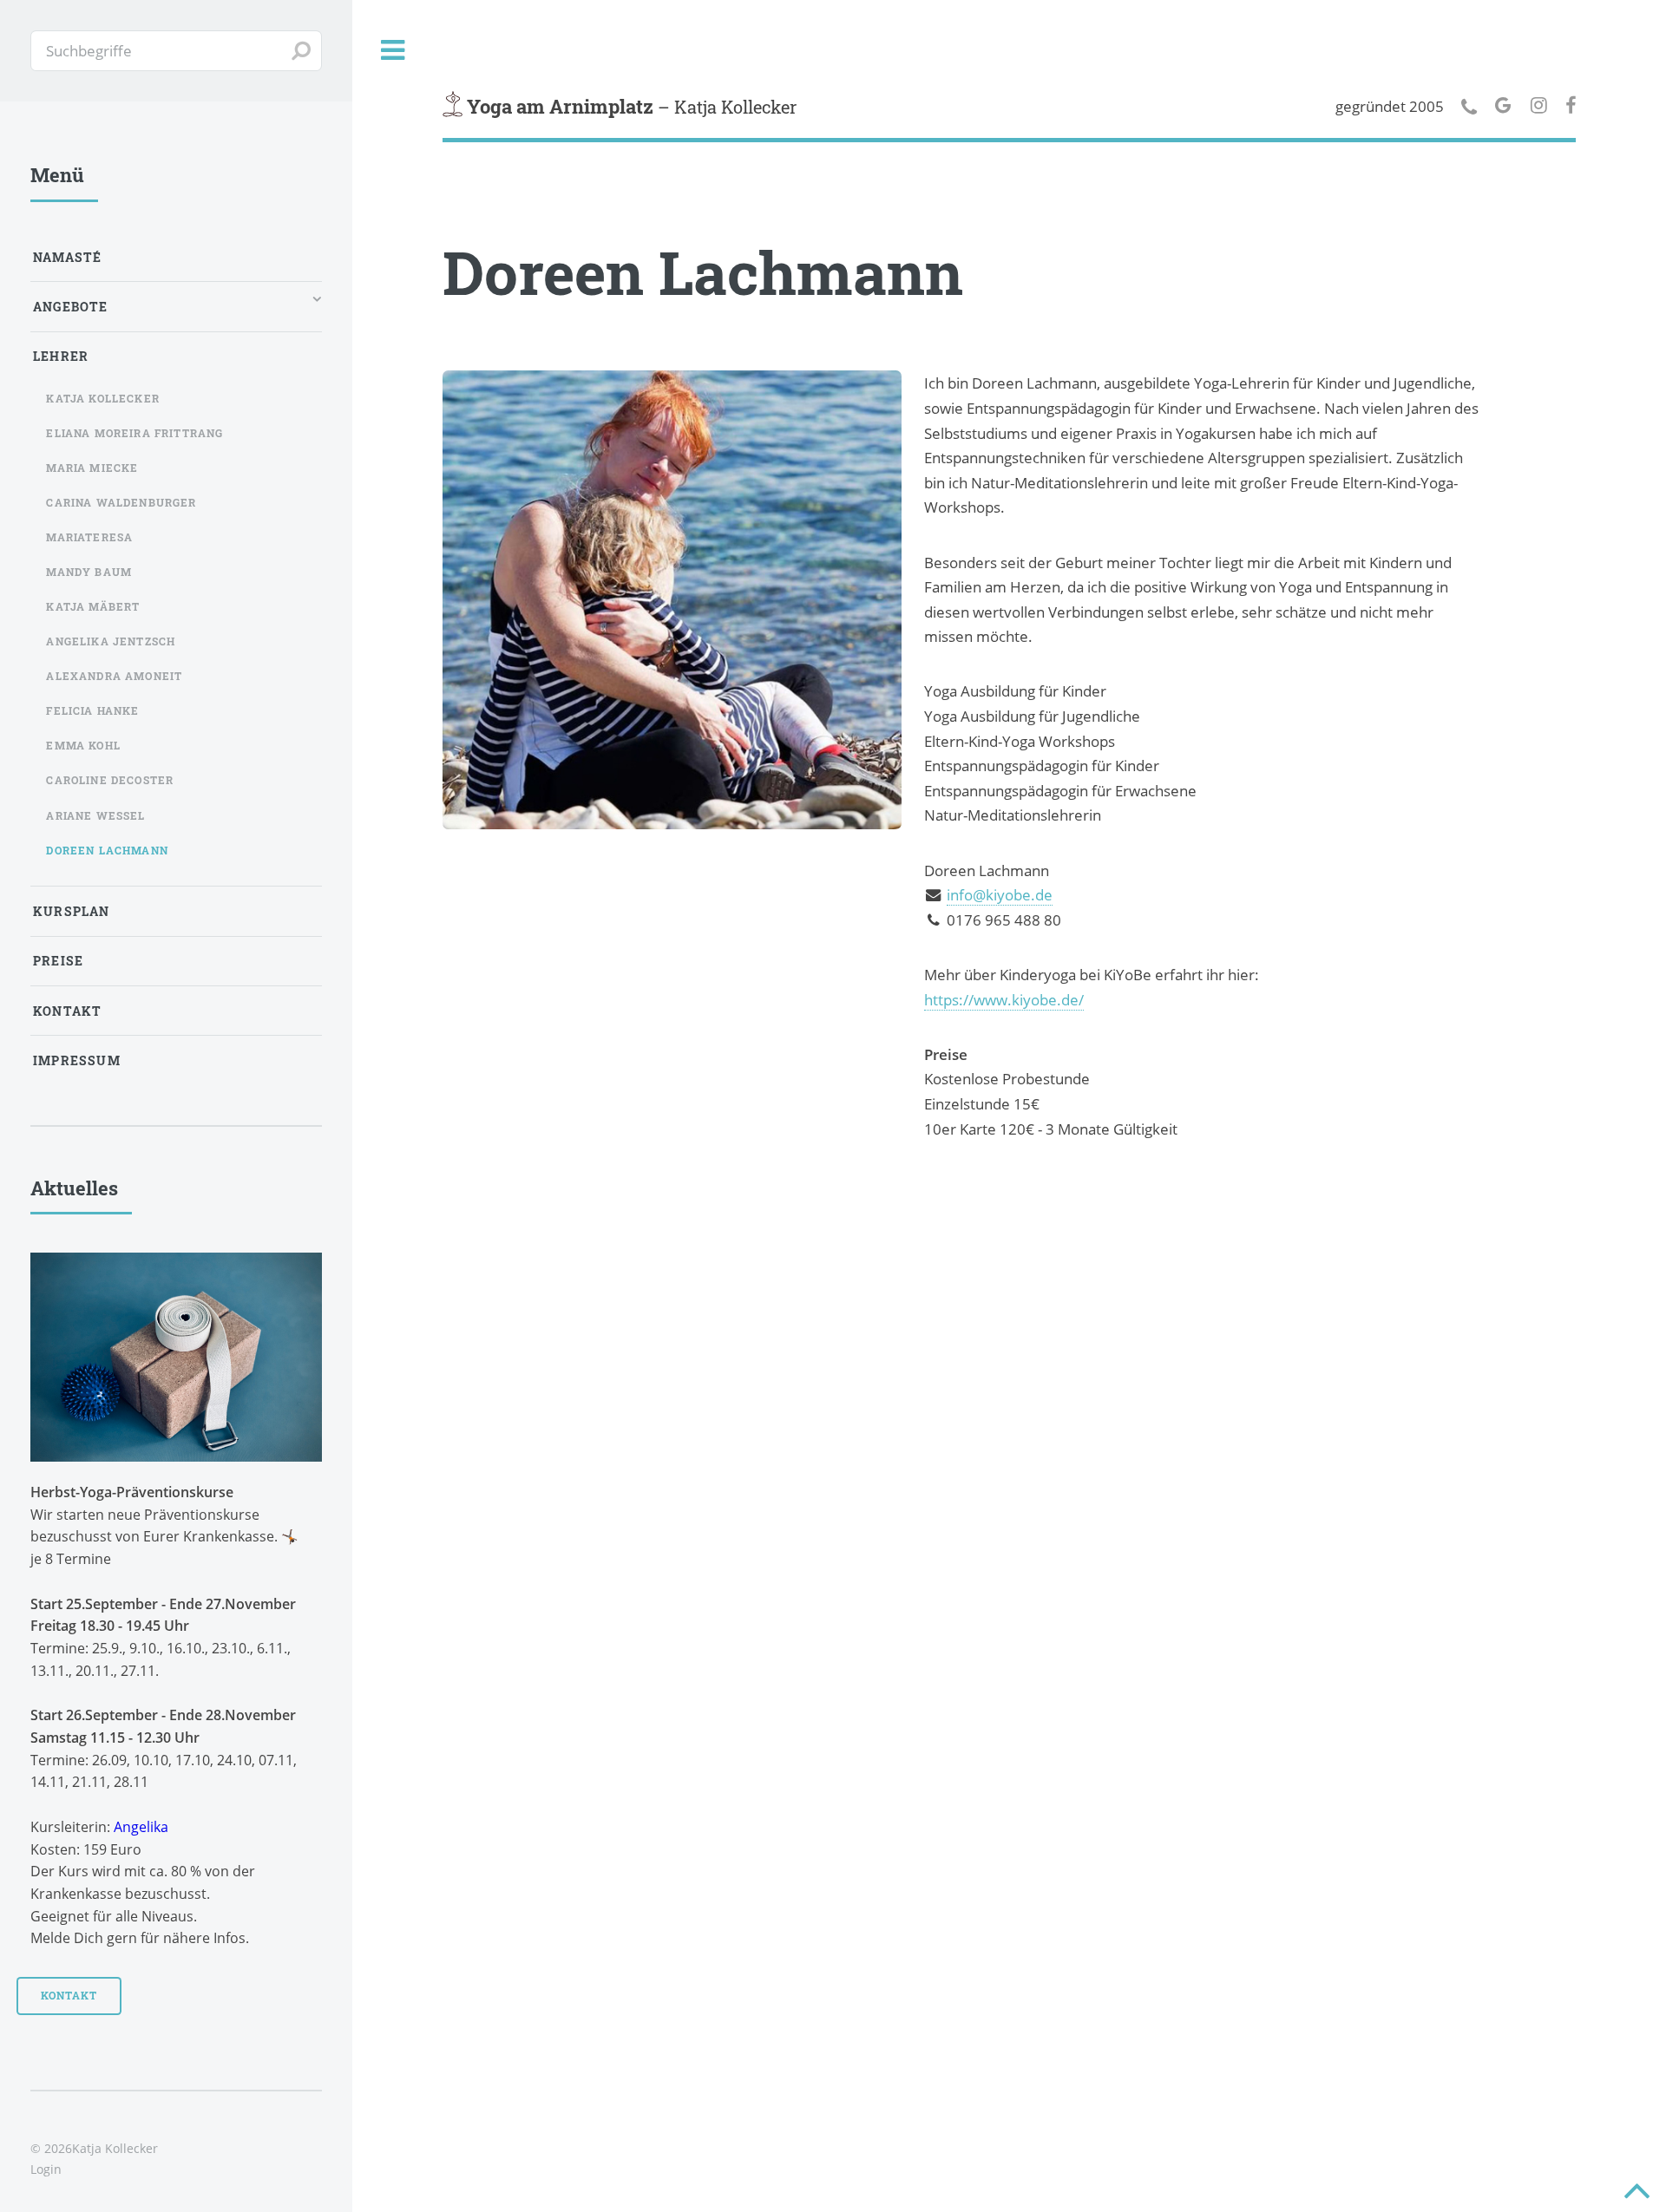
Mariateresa (89, 537)
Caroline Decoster (110, 780)
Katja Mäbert (93, 606)
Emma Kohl (83, 745)
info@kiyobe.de (1000, 894)
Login (46, 2169)
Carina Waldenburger (121, 502)
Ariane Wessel (95, 815)
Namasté (67, 257)
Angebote (70, 307)
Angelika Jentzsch (111, 641)
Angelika (141, 1827)
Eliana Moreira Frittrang (134, 433)
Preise (58, 961)
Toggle (393, 51)
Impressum (77, 1060)
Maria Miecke (92, 468)
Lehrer (61, 356)
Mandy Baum (89, 572)
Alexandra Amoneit (114, 676)
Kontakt (67, 1011)
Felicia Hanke (92, 710)
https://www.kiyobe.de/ (1004, 999)
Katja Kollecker (103, 398)
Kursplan (71, 911)
